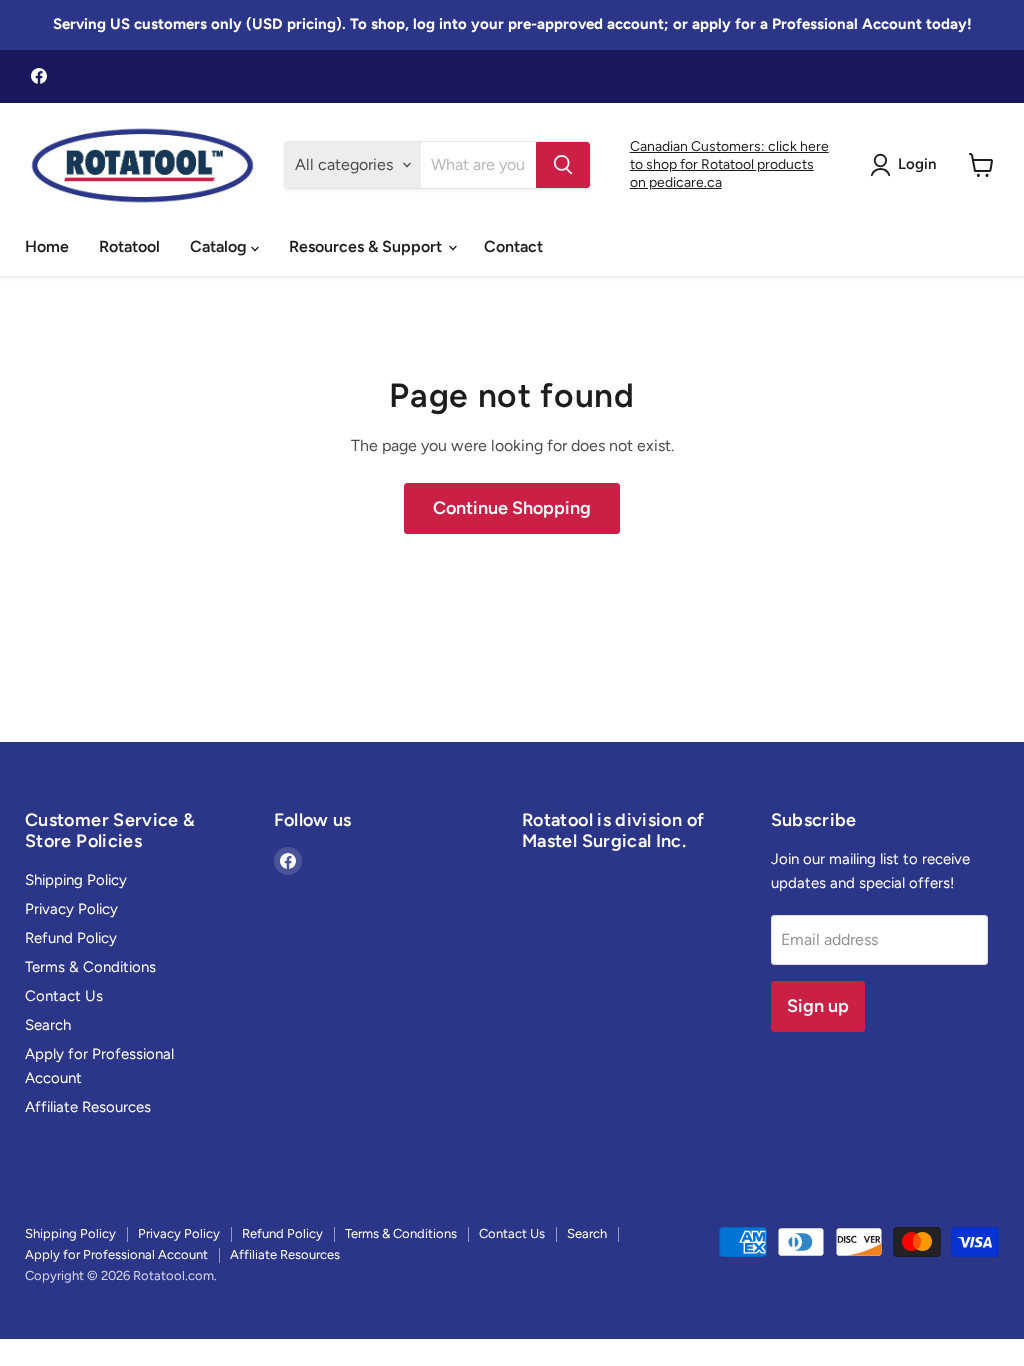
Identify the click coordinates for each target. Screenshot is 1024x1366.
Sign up (818, 1006)
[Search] (563, 165)
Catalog (220, 246)
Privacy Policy (71, 909)
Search (48, 1025)
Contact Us (64, 996)
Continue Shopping (512, 508)
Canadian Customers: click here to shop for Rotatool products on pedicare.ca (729, 164)
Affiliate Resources (88, 1107)
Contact (513, 246)
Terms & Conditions (90, 967)
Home (47, 246)
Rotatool (129, 246)
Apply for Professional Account (116, 1254)
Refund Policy (71, 938)
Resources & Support (367, 246)
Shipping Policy (76, 880)
